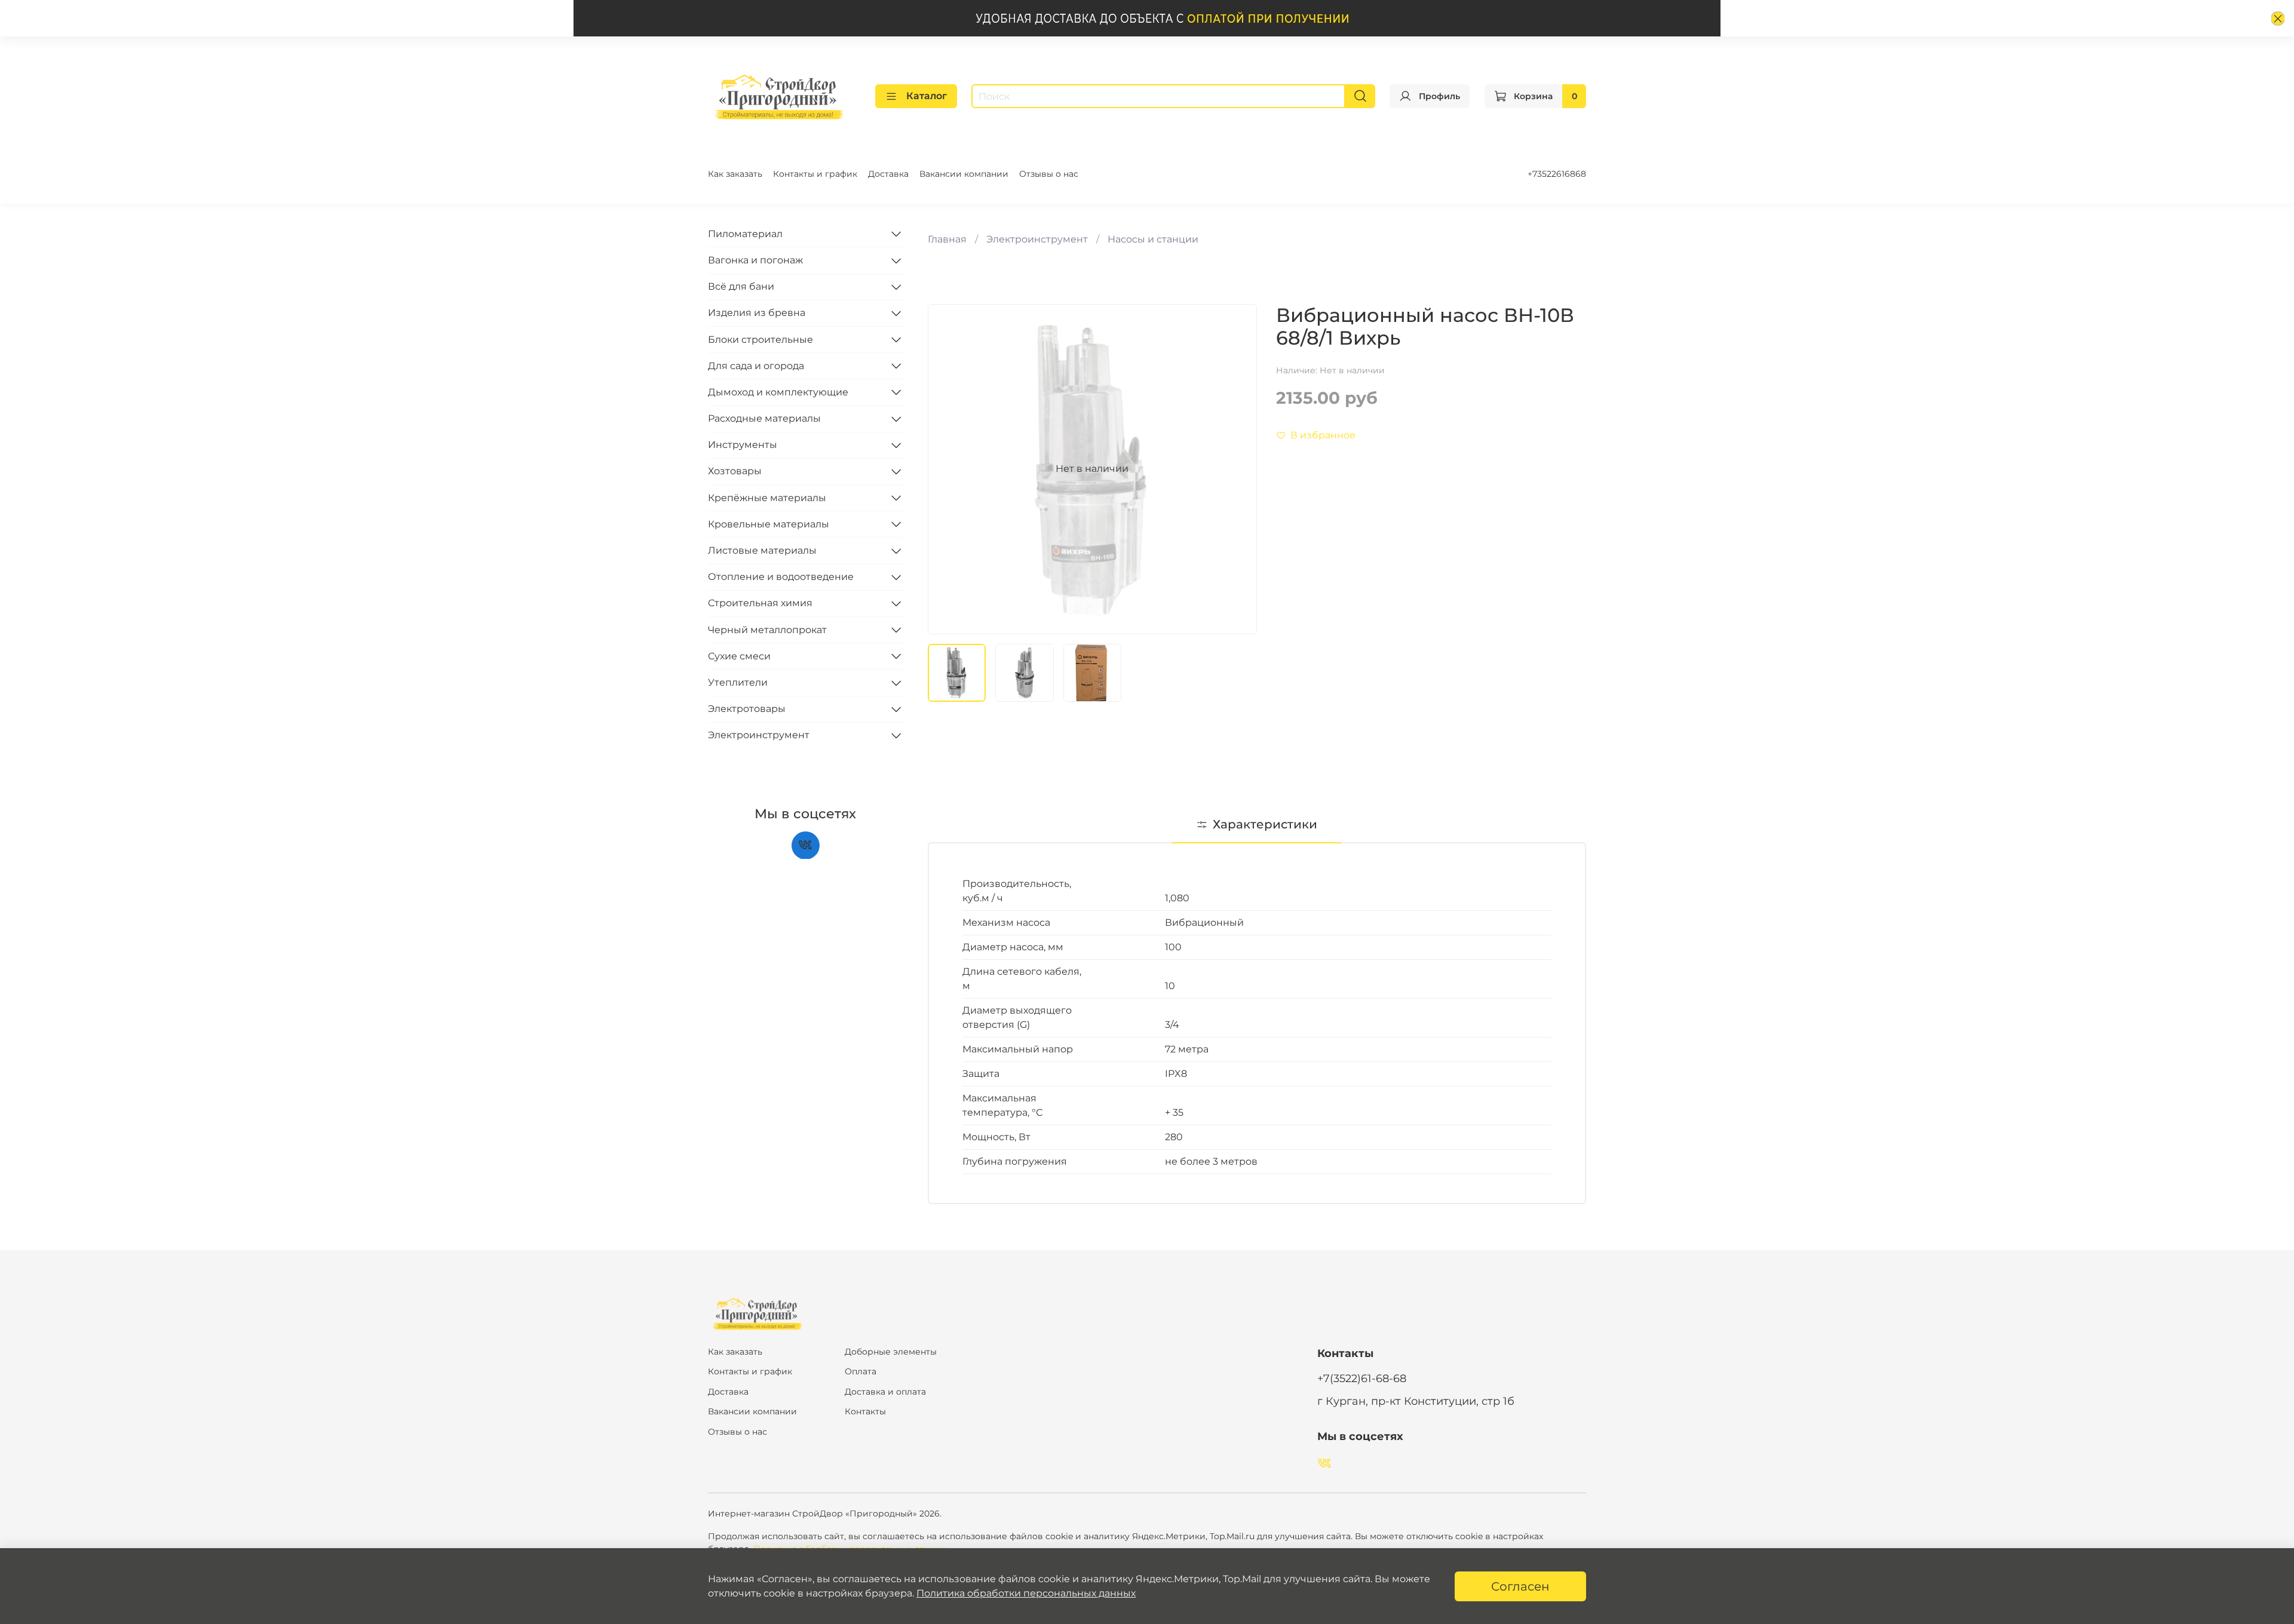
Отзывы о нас (1049, 174)
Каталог (927, 96)
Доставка (888, 174)
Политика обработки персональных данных (1026, 1593)
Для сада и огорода (756, 365)
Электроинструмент (1037, 239)
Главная (947, 239)
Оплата (861, 1371)
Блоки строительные (760, 339)
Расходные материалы (764, 418)
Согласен (1520, 1586)
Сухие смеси (739, 656)
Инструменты (743, 445)
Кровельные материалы (769, 524)
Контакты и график (815, 174)
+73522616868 (1557, 174)
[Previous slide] (947, 469)
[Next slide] (1238, 469)
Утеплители (738, 682)
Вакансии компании (964, 174)
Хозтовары (735, 471)
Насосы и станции (1153, 239)
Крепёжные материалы (767, 497)
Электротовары (747, 709)
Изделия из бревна (757, 313)
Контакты (865, 1411)
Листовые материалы (762, 550)
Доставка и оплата (885, 1392)
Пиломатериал (745, 233)
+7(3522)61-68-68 (1362, 1378)
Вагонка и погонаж (755, 260)
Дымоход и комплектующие (778, 392)
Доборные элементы (891, 1352)
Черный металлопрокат (767, 629)
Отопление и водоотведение (781, 577)
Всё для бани (741, 286)
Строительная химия (760, 603)
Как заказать (735, 174)
